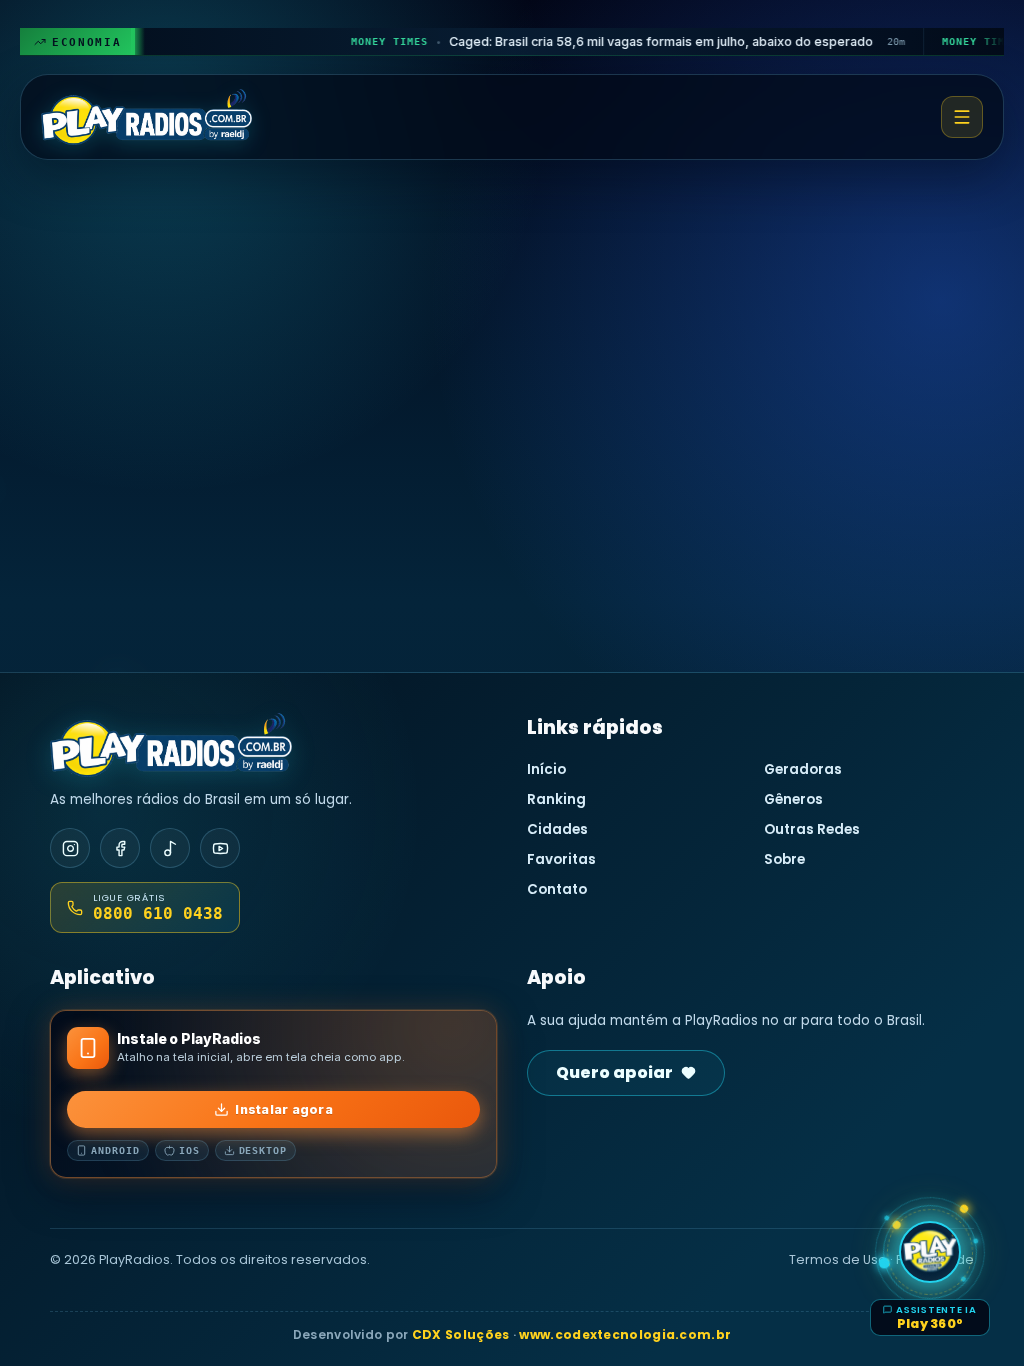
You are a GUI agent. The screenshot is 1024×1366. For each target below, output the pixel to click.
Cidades (557, 829)
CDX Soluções (461, 1334)
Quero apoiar (614, 1072)
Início (546, 769)
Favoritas (561, 859)
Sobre (784, 859)
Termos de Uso (838, 1259)
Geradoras (803, 769)
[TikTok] (170, 848)
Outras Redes (812, 829)
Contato (557, 889)
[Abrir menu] (962, 117)
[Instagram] (70, 848)
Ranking (556, 799)
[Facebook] (120, 848)
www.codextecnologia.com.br (625, 1334)
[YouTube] (220, 848)
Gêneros (793, 799)
